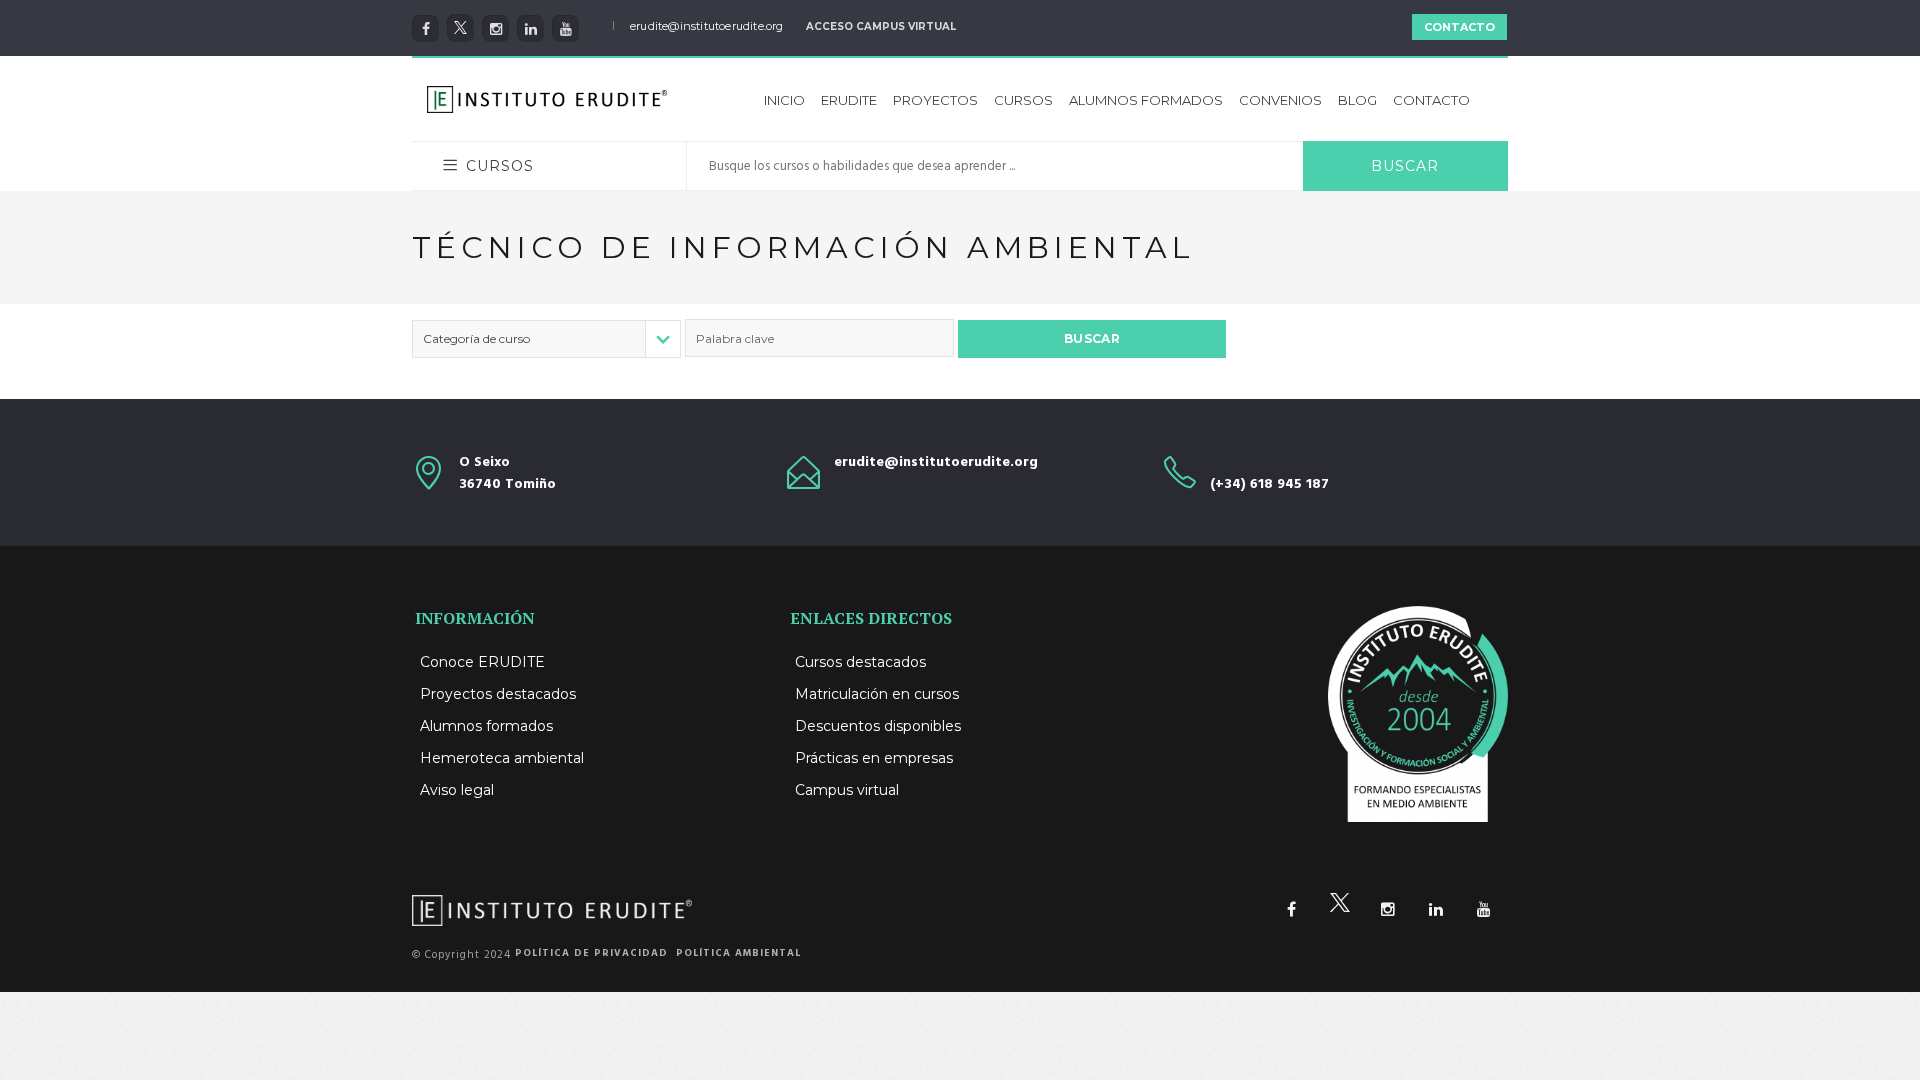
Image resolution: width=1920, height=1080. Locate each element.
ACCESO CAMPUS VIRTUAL (881, 26)
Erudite (849, 100)
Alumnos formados (1146, 100)
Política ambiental (738, 953)
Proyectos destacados (498, 694)
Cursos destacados (860, 662)
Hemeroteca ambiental (502, 758)
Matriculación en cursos (877, 694)
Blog (1357, 100)
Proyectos (935, 100)
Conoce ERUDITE (482, 662)
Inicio (784, 100)
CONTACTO (1459, 27)
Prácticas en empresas (874, 758)
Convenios (1280, 100)
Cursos (1023, 100)
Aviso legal (457, 790)
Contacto (1431, 100)
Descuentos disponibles (878, 726)
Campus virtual (847, 790)
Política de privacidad (591, 953)
